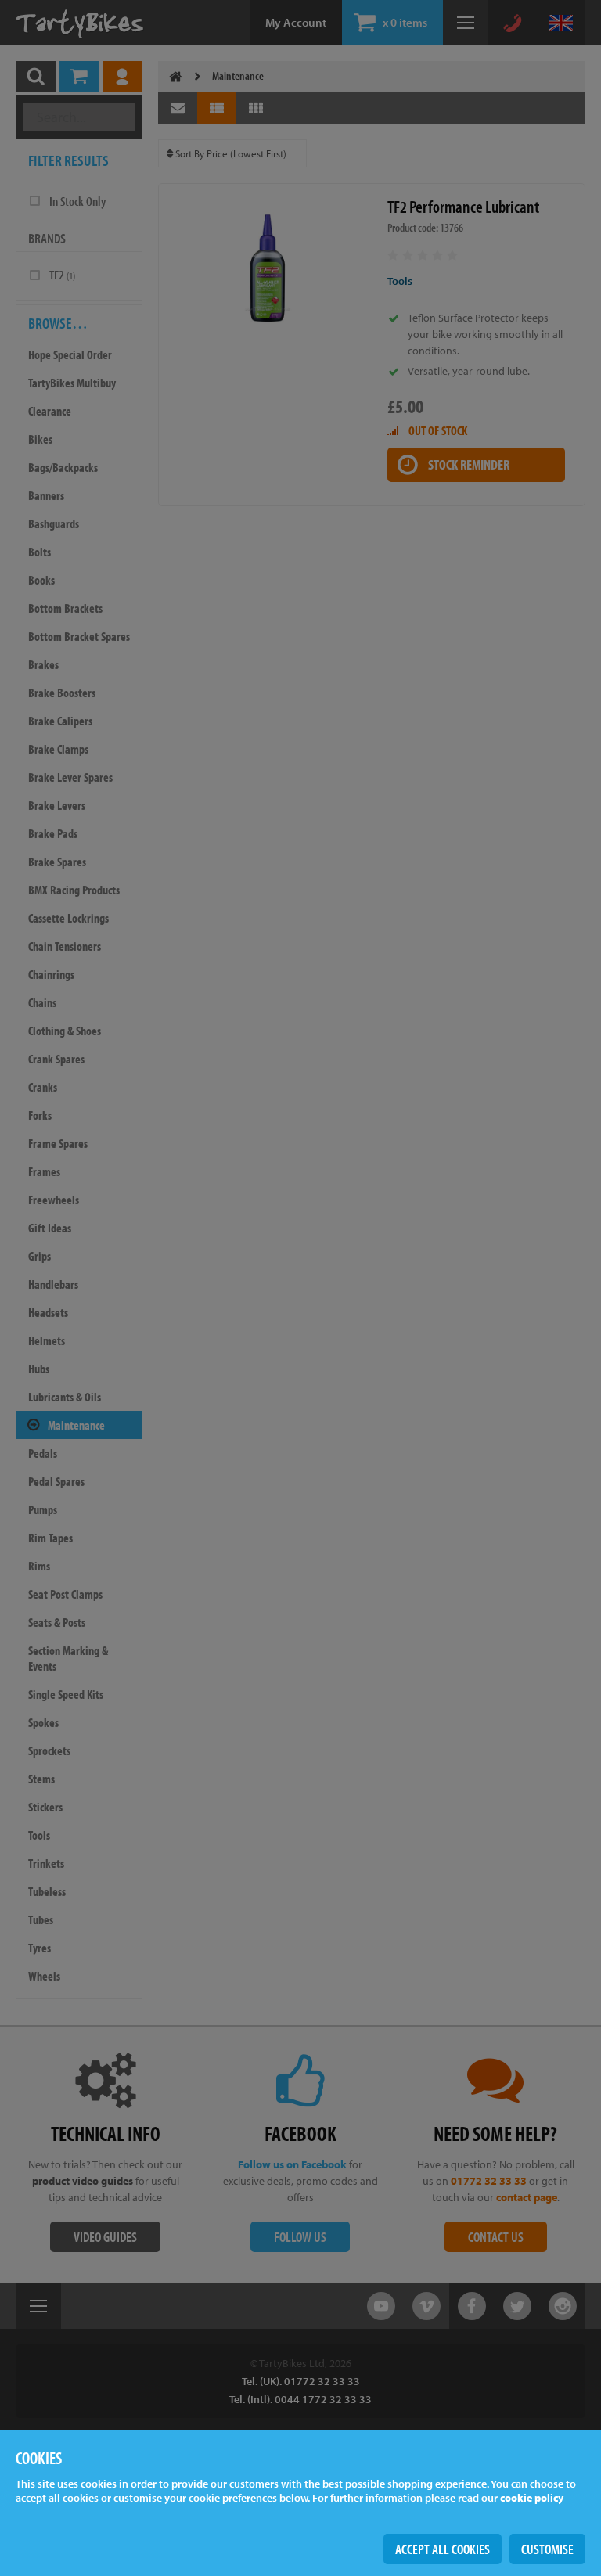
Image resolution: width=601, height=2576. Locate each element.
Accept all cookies (443, 2549)
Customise (547, 2549)
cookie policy (532, 2498)
